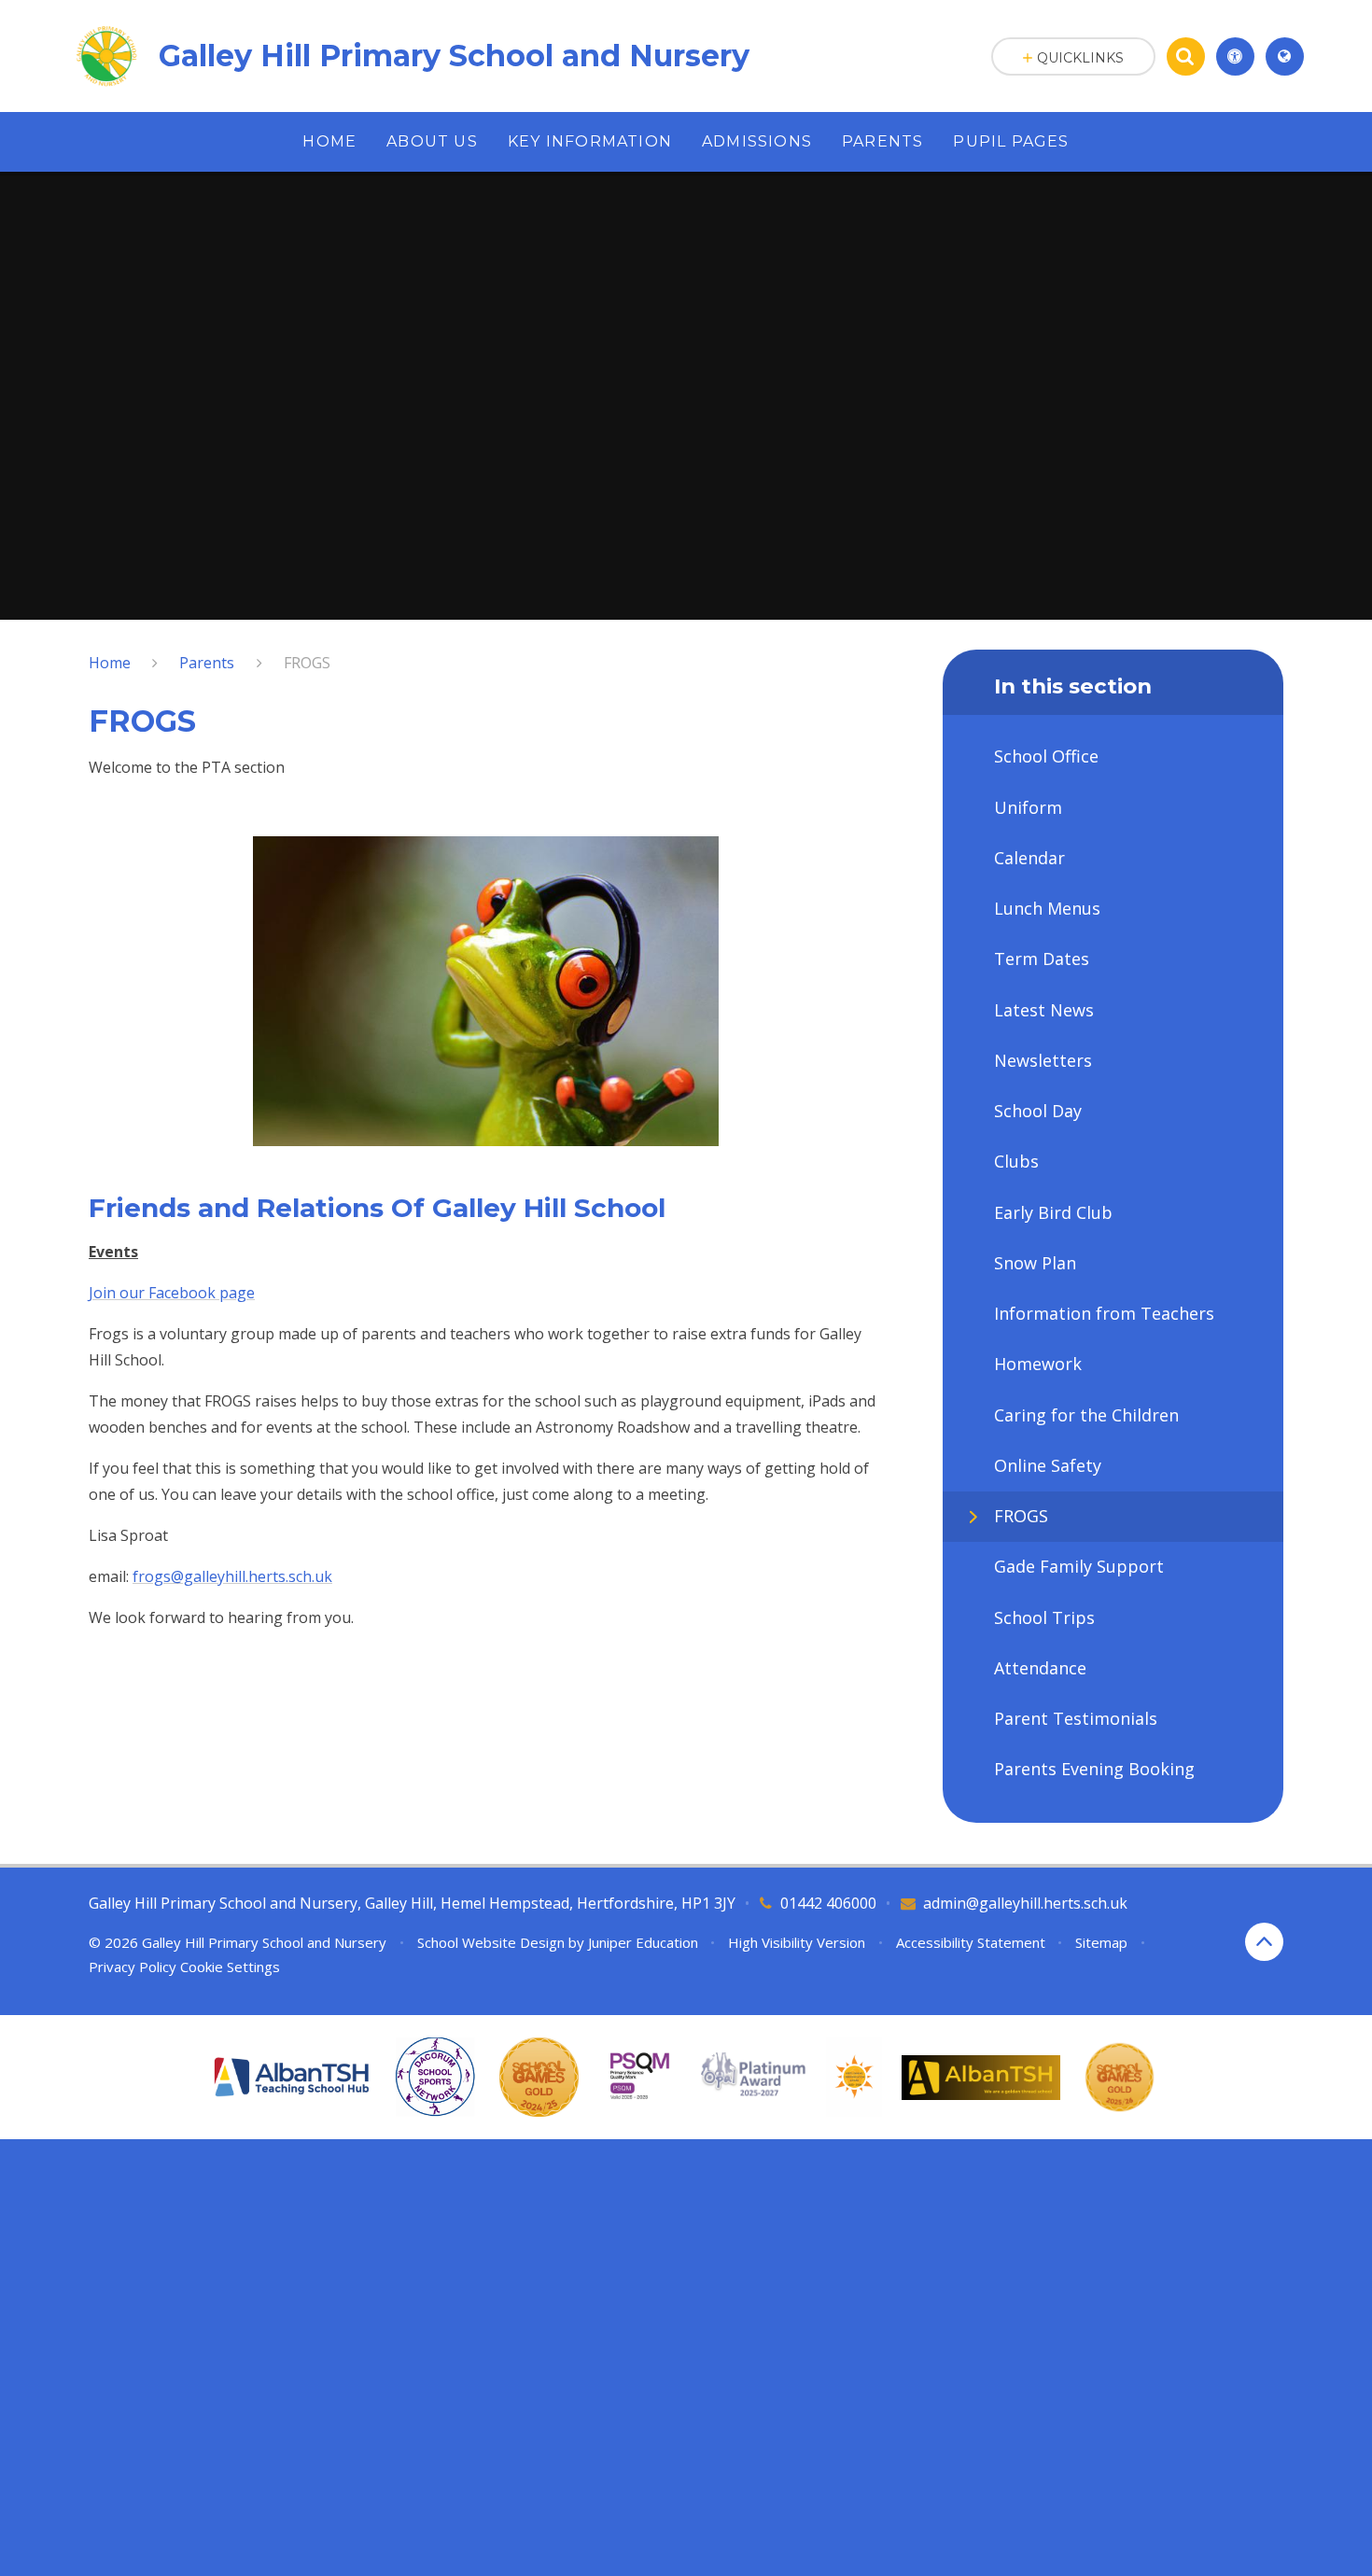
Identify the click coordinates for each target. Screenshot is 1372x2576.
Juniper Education (643, 1942)
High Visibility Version (797, 1942)
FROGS (307, 663)
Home (110, 663)
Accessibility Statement (971, 1942)
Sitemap (1101, 1942)
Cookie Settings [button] (230, 1967)
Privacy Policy (133, 1967)
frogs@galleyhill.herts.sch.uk (232, 1576)
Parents (207, 663)
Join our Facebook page (172, 1293)
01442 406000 (828, 1903)
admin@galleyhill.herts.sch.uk (1025, 1903)
